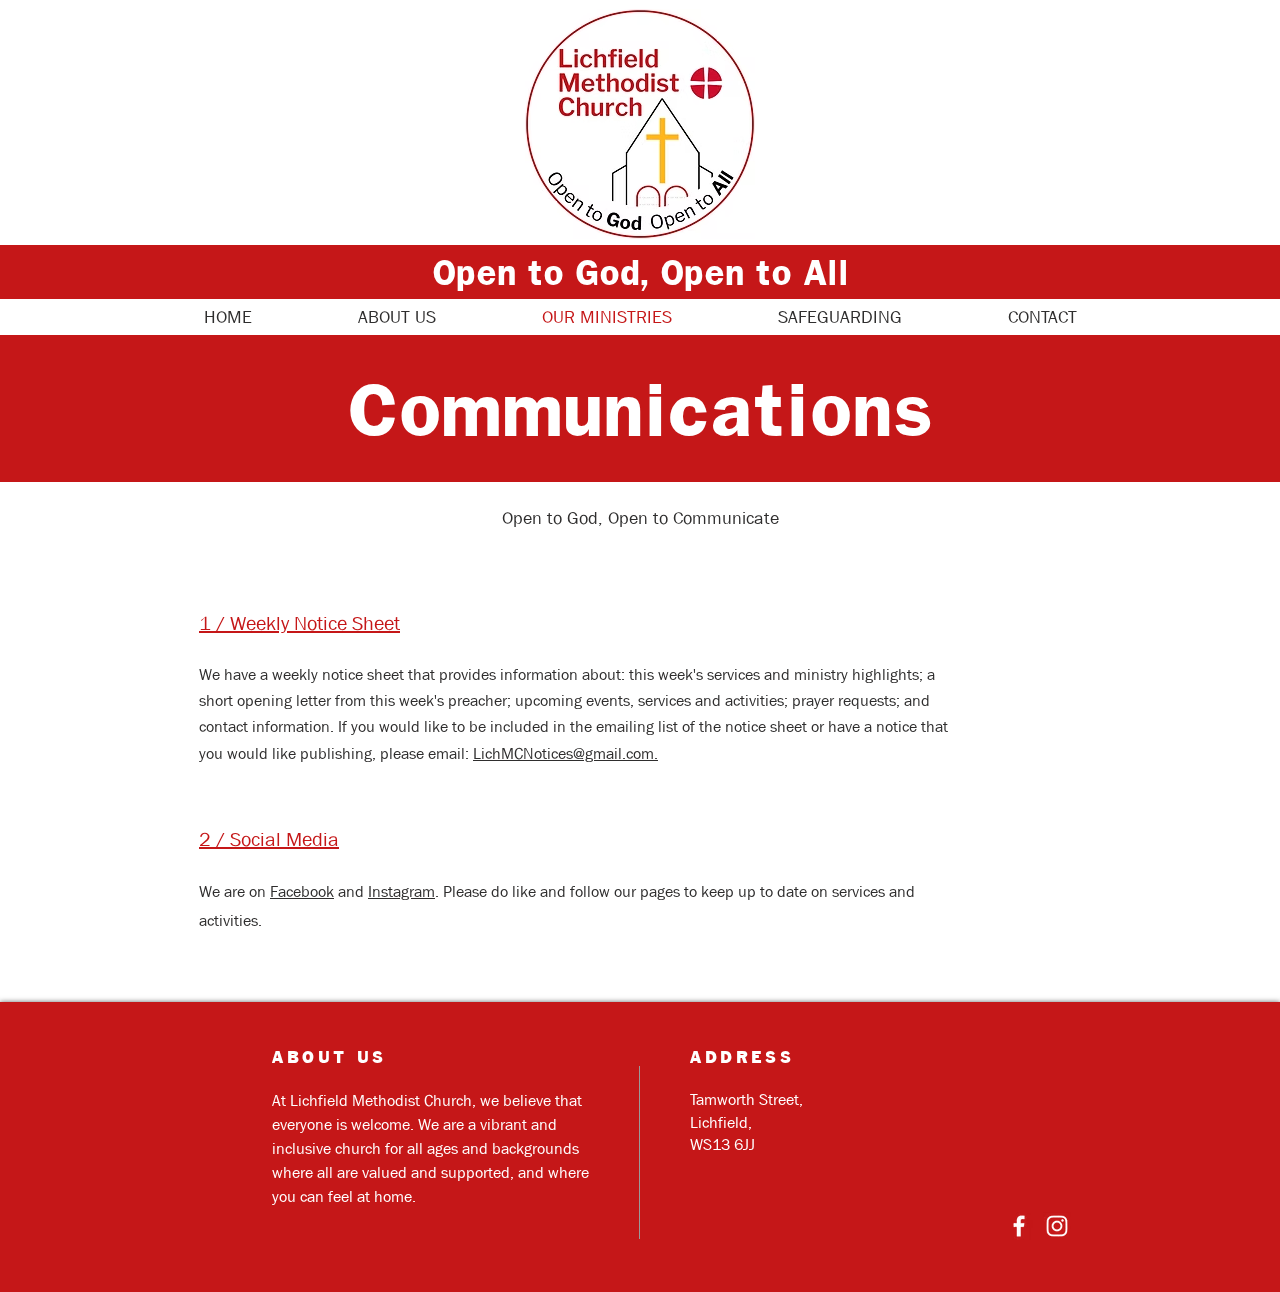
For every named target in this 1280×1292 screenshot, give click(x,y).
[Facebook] (1019, 1226)
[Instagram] (1057, 1226)
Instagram (401, 891)
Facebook (302, 891)
